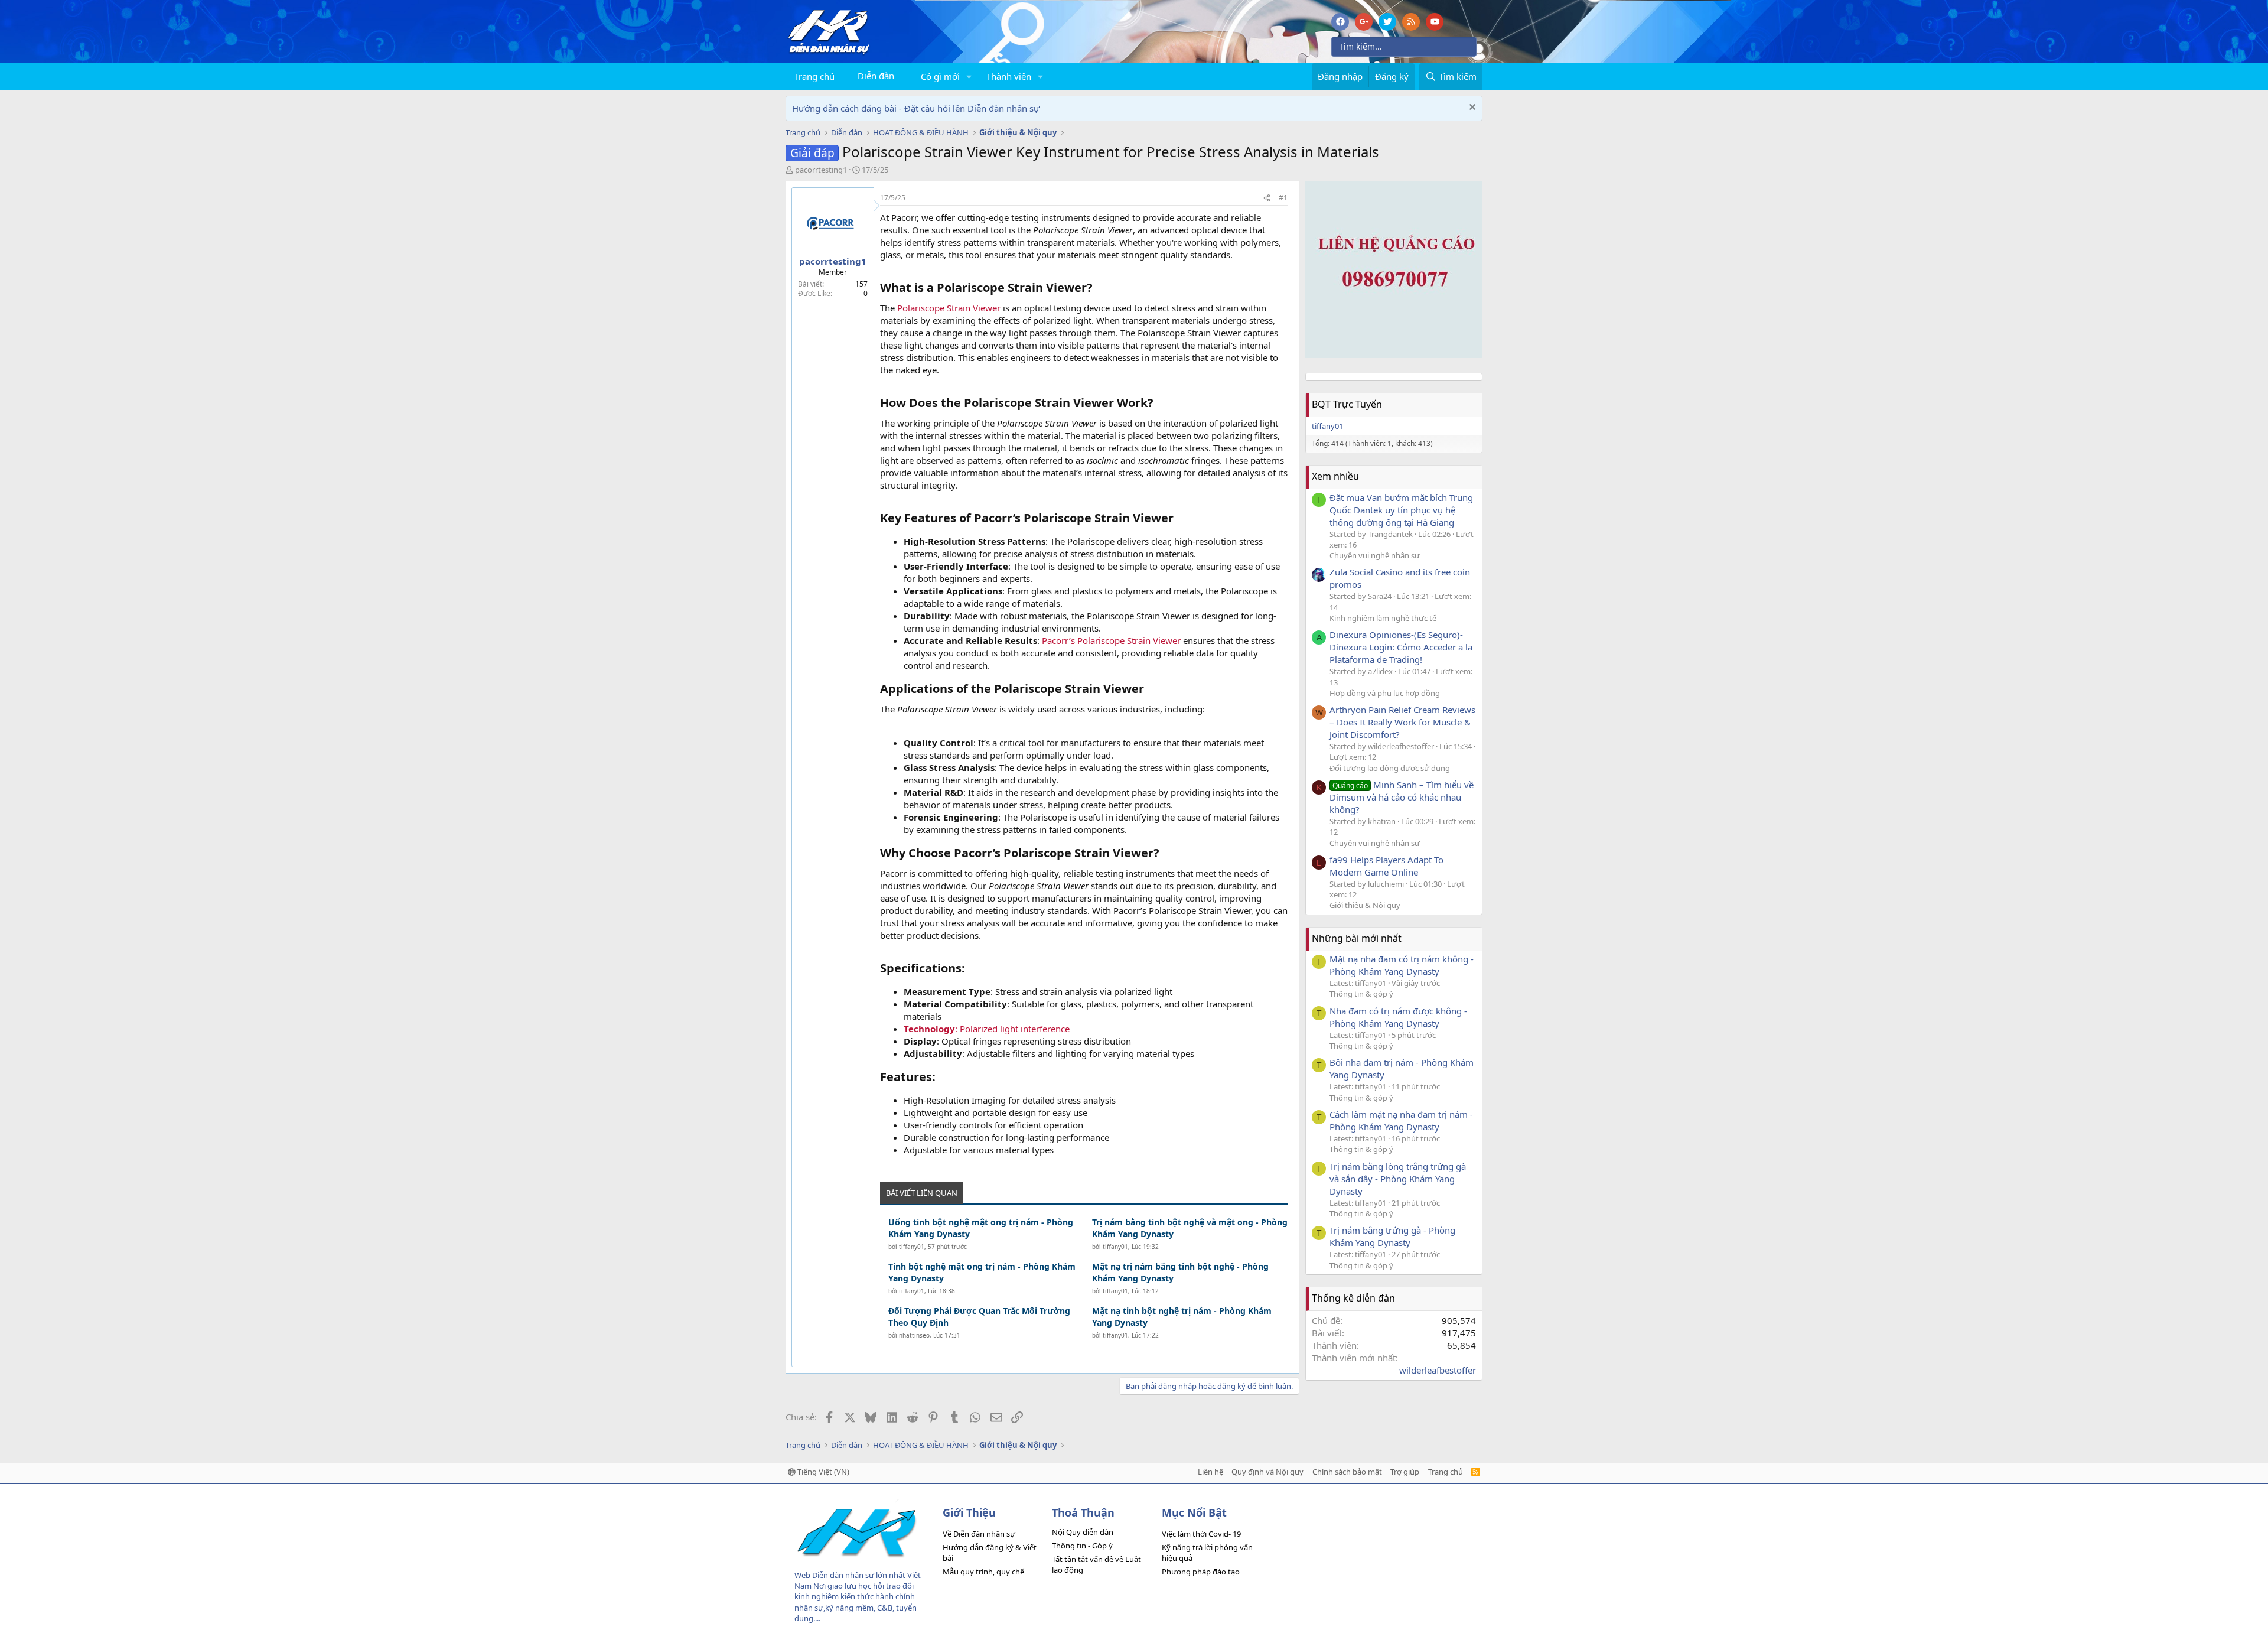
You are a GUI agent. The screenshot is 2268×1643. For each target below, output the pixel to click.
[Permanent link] (1098, 288)
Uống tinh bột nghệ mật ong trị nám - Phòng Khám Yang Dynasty (981, 1228)
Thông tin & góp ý (1361, 994)
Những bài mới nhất (1357, 938)
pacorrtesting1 (821, 170)
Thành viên (1009, 76)
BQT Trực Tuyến (1347, 404)
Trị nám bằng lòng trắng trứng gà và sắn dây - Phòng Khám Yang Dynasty (1398, 1179)
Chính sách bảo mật (1347, 1472)
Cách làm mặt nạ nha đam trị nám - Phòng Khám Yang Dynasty (1401, 1120)
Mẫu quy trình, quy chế (983, 1572)
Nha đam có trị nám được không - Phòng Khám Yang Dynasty (1398, 1017)
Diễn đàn (876, 76)
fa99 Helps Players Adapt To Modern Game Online (1386, 866)
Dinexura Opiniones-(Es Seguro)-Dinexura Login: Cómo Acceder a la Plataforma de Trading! (1401, 647)
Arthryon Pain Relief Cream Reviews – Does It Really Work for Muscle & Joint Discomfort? (1402, 722)
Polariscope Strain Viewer (949, 308)
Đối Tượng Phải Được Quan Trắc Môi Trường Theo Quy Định (979, 1317)
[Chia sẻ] (1267, 198)
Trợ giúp (1405, 1472)
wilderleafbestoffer (1438, 1370)
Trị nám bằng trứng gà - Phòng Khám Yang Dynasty (1392, 1236)
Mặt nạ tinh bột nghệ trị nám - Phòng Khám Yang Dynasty (1182, 1317)
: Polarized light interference (987, 1029)
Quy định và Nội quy (1267, 1472)
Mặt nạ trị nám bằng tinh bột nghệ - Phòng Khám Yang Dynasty (1180, 1272)
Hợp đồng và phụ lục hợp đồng (1385, 693)
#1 (1283, 198)
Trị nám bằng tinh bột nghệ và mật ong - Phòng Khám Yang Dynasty (1190, 1228)
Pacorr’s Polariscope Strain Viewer (1111, 640)
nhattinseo (914, 1335)
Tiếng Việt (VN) (822, 1472)
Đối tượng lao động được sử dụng (1390, 768)
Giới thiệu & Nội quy (1365, 905)
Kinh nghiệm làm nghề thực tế (1383, 618)
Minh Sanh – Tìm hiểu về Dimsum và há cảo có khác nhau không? (1402, 797)
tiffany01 (912, 1247)
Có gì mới (940, 76)
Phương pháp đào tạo (1201, 1572)
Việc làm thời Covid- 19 (1201, 1534)
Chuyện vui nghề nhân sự (1375, 555)
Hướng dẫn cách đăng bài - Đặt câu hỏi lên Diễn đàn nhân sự (916, 108)
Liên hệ (1210, 1472)
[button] (969, 77)
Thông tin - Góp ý (1082, 1546)
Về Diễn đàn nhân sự (979, 1534)
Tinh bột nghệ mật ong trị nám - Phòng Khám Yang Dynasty (982, 1272)
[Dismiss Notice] (1471, 108)
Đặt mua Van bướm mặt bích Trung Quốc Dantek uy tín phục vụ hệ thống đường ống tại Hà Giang (1401, 510)
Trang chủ (814, 76)
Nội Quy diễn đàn (1083, 1532)
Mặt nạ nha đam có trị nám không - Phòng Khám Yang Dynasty (1402, 965)
